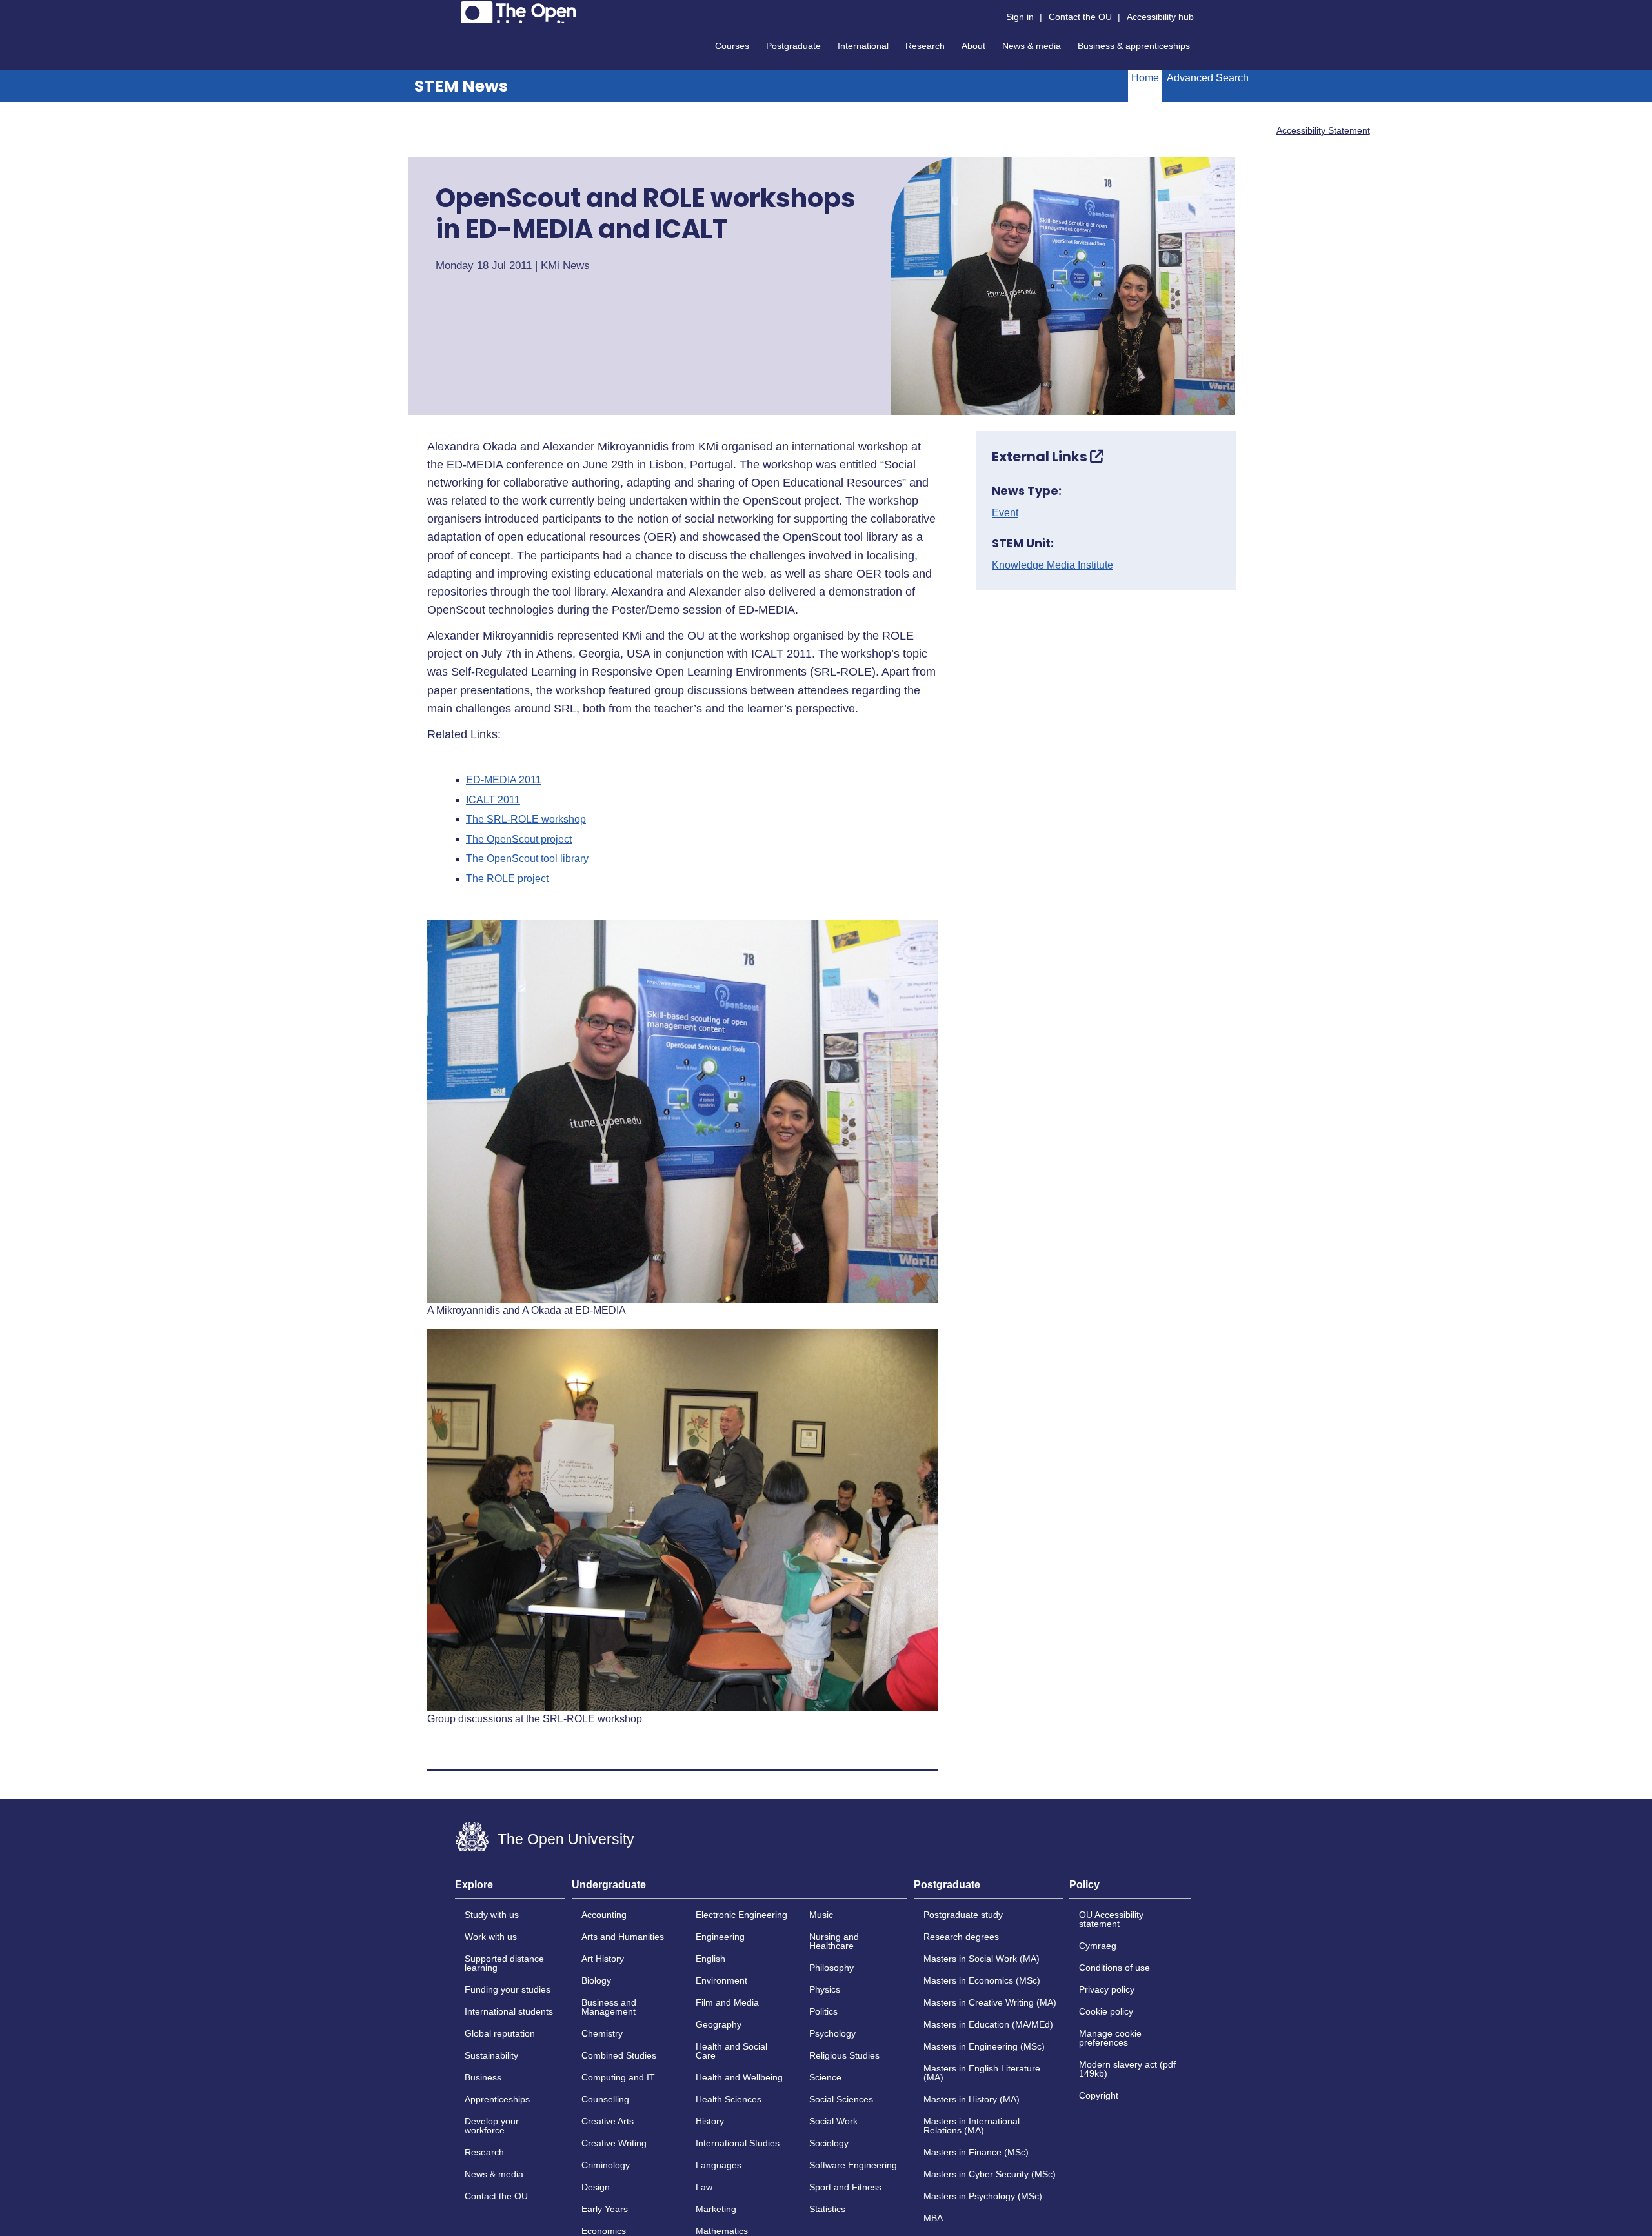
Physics (825, 1989)
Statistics (827, 2209)
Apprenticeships (497, 2099)
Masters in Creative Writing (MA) (990, 2002)
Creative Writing (614, 2143)
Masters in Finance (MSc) (976, 2152)
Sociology (829, 2143)
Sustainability (491, 2055)
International (863, 46)
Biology (596, 1980)
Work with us (491, 1937)
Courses (732, 46)
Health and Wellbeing (739, 2077)
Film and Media (727, 2002)
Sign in (1020, 17)
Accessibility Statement (1323, 130)
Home (1145, 78)
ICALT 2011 (493, 800)
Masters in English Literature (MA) (982, 2073)
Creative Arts (608, 2121)
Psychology (832, 2033)
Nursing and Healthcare (834, 1941)
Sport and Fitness (845, 2187)
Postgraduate (793, 46)
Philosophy (831, 1968)
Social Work (833, 2121)
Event (1005, 513)
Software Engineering (853, 2165)
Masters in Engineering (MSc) (984, 2046)
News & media (1032, 46)
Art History (603, 1959)
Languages (719, 2165)
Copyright (1099, 2095)
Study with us (492, 1915)
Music (821, 1915)
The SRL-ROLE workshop (526, 820)
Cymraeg (1098, 1946)
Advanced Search (1208, 78)
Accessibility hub (1160, 17)
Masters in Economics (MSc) (982, 1980)
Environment (721, 1980)
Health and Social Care (731, 2051)
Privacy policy (1107, 1989)
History (710, 2121)
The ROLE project (507, 879)
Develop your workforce (492, 2126)
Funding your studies (508, 1989)
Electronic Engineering (741, 1915)
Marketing (716, 2209)
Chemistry (602, 2033)
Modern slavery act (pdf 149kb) (1127, 2069)
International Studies (738, 2143)
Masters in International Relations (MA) (972, 2126)
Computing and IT (618, 2077)
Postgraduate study (963, 1915)
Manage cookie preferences (1110, 2038)
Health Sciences (729, 2099)
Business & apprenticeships (1134, 46)
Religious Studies (844, 2055)
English (710, 1959)
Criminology (606, 2165)
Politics (823, 2011)
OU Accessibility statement (1111, 1919)
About (973, 46)
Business (483, 2077)
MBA (933, 2218)
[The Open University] (519, 12)
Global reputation (500, 2033)
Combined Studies (619, 2055)
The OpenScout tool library (527, 859)
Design (596, 2187)
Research (925, 46)
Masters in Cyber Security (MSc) (990, 2174)
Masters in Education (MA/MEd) (988, 2024)
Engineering (720, 1937)
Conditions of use (1114, 1968)
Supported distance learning (504, 1963)
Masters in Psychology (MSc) (983, 2196)
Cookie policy (1106, 2011)
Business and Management (609, 2007)
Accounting (604, 1915)
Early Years (605, 2209)
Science (825, 2077)
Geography (719, 2024)
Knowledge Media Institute (1053, 565)
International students (509, 2011)
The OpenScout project (519, 840)
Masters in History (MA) (972, 2099)
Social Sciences (841, 2099)
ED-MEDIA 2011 (504, 780)
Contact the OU (1080, 17)
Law (704, 2187)
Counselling (605, 2099)
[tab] (510, 1889)
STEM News (461, 86)
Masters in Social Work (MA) (982, 1959)
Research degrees (961, 1937)
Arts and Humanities (623, 1937)
